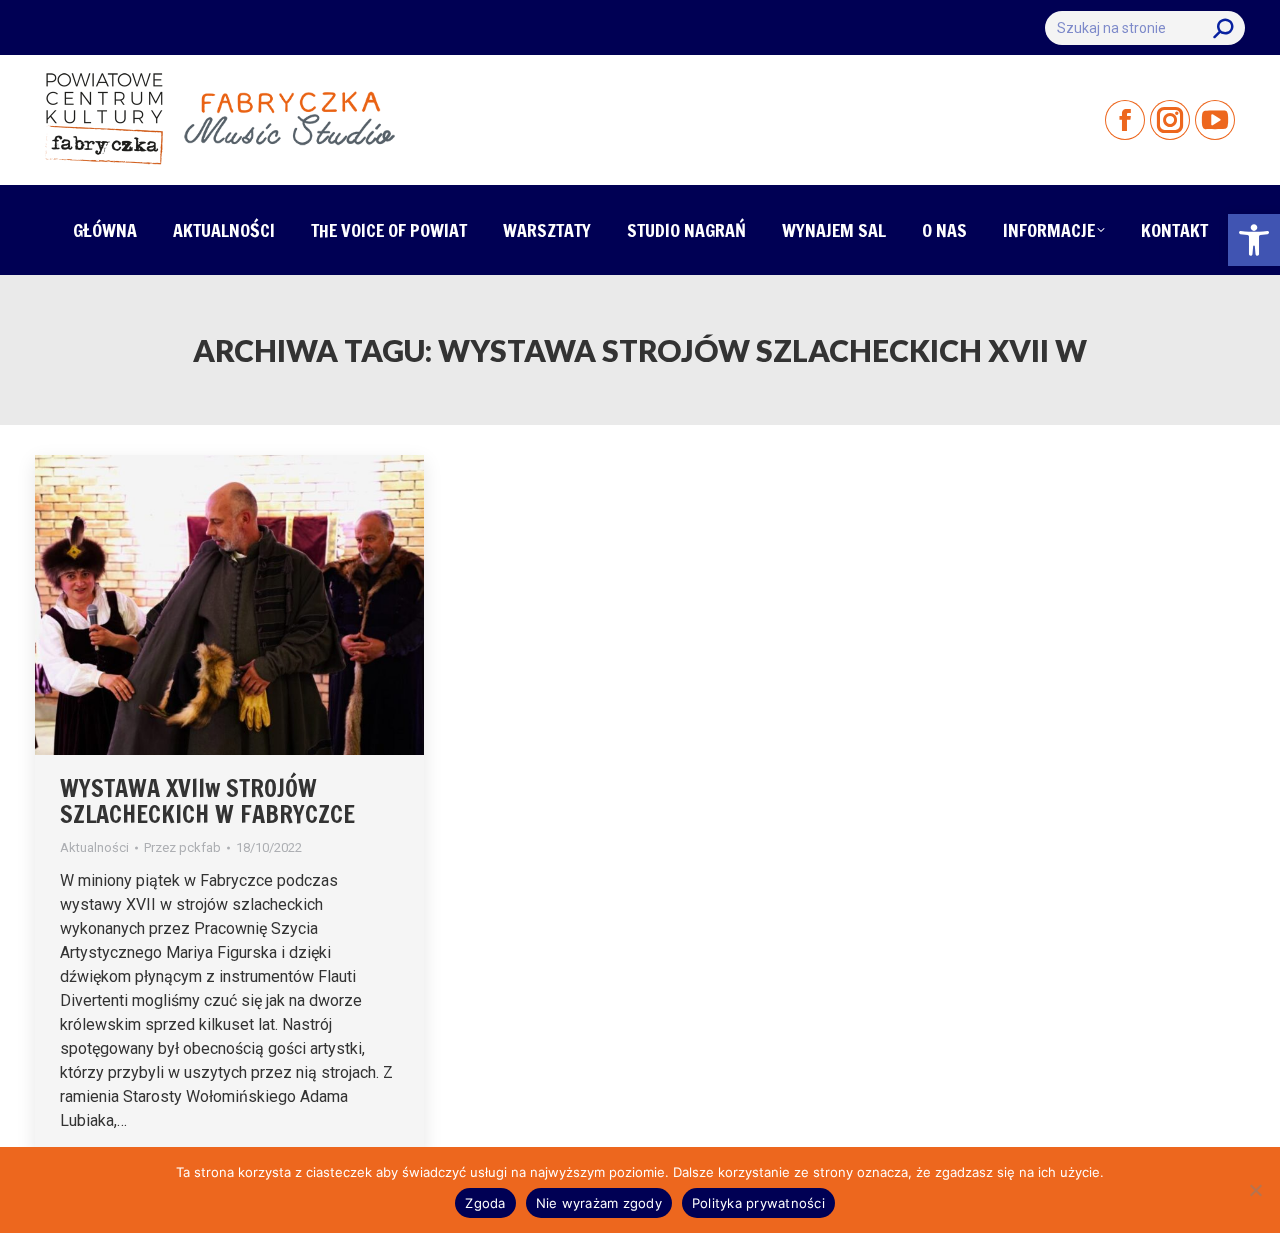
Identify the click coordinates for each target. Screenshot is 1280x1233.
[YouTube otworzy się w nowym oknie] (1215, 120)
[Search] (1223, 28)
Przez (182, 847)
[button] (1254, 240)
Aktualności (94, 847)
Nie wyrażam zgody (599, 1203)
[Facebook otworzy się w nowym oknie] (1125, 120)
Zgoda (485, 1203)
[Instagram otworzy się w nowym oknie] (1170, 120)
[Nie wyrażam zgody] (1255, 1190)
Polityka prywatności (758, 1203)
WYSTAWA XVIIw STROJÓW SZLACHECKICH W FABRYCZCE (207, 801)
